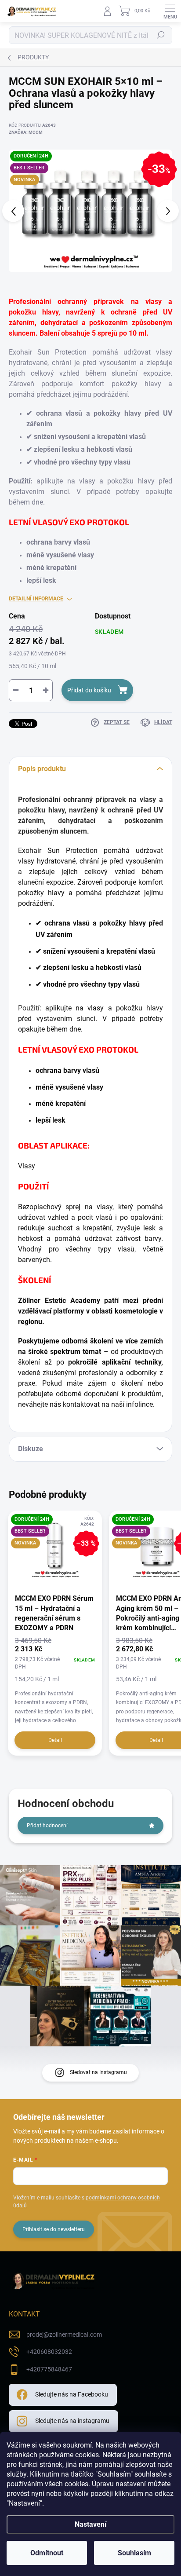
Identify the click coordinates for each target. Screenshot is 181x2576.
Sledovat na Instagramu (98, 2072)
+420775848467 (49, 2369)
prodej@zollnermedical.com (64, 2334)
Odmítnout (47, 2553)
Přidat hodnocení (47, 1826)
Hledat (161, 35)
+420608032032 (49, 2352)
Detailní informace (36, 599)
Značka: (26, 132)
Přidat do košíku (89, 690)
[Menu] (170, 11)
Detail (55, 1740)
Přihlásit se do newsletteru (54, 2229)
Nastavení (90, 2524)
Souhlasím (134, 2553)
